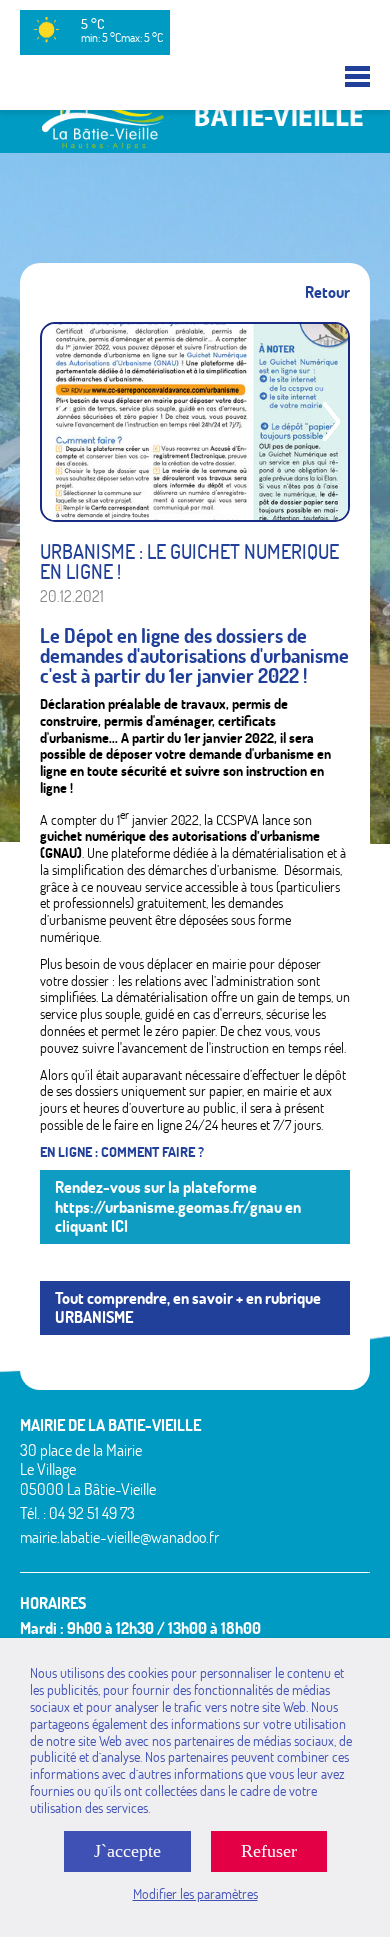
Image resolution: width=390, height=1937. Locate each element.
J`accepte (127, 1851)
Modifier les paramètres (195, 1894)
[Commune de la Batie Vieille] (195, 144)
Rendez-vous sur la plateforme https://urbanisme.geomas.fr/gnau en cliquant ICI (178, 1206)
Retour (327, 292)
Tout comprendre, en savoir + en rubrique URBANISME (188, 1307)
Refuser (269, 1851)
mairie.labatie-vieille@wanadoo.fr (119, 1537)
